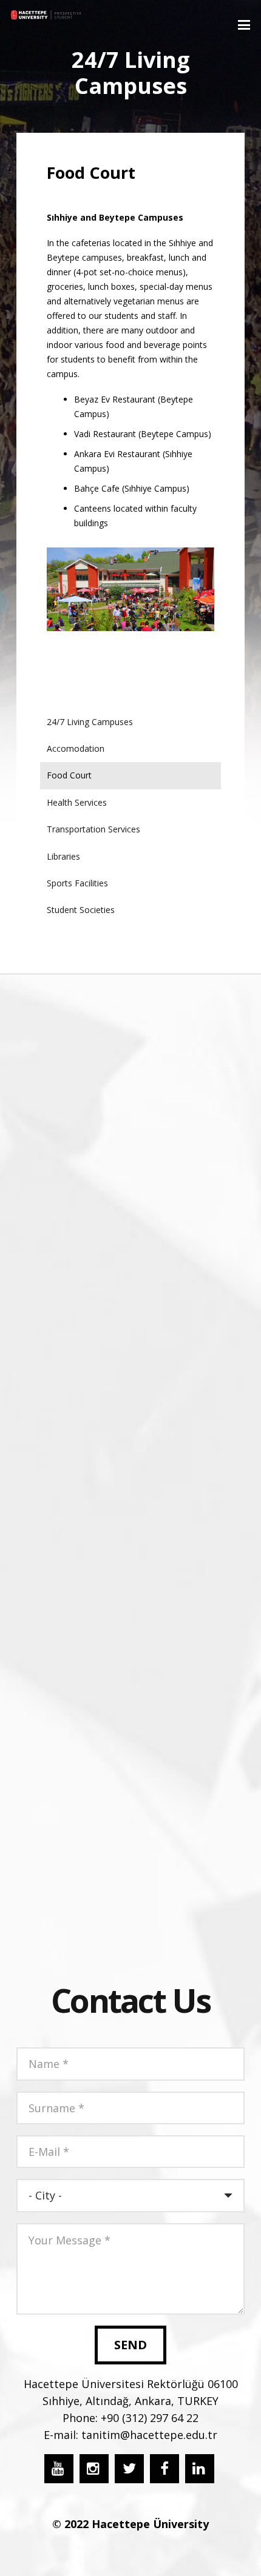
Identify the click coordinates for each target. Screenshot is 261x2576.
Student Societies (81, 910)
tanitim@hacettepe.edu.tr (149, 2435)
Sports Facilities (77, 883)
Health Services (77, 802)
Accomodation (76, 748)
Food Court (69, 775)
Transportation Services (93, 829)
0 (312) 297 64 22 (156, 2418)
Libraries (63, 856)
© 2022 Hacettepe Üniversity (130, 2524)
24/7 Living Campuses (90, 722)
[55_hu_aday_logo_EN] (46, 15)
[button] (244, 25)
